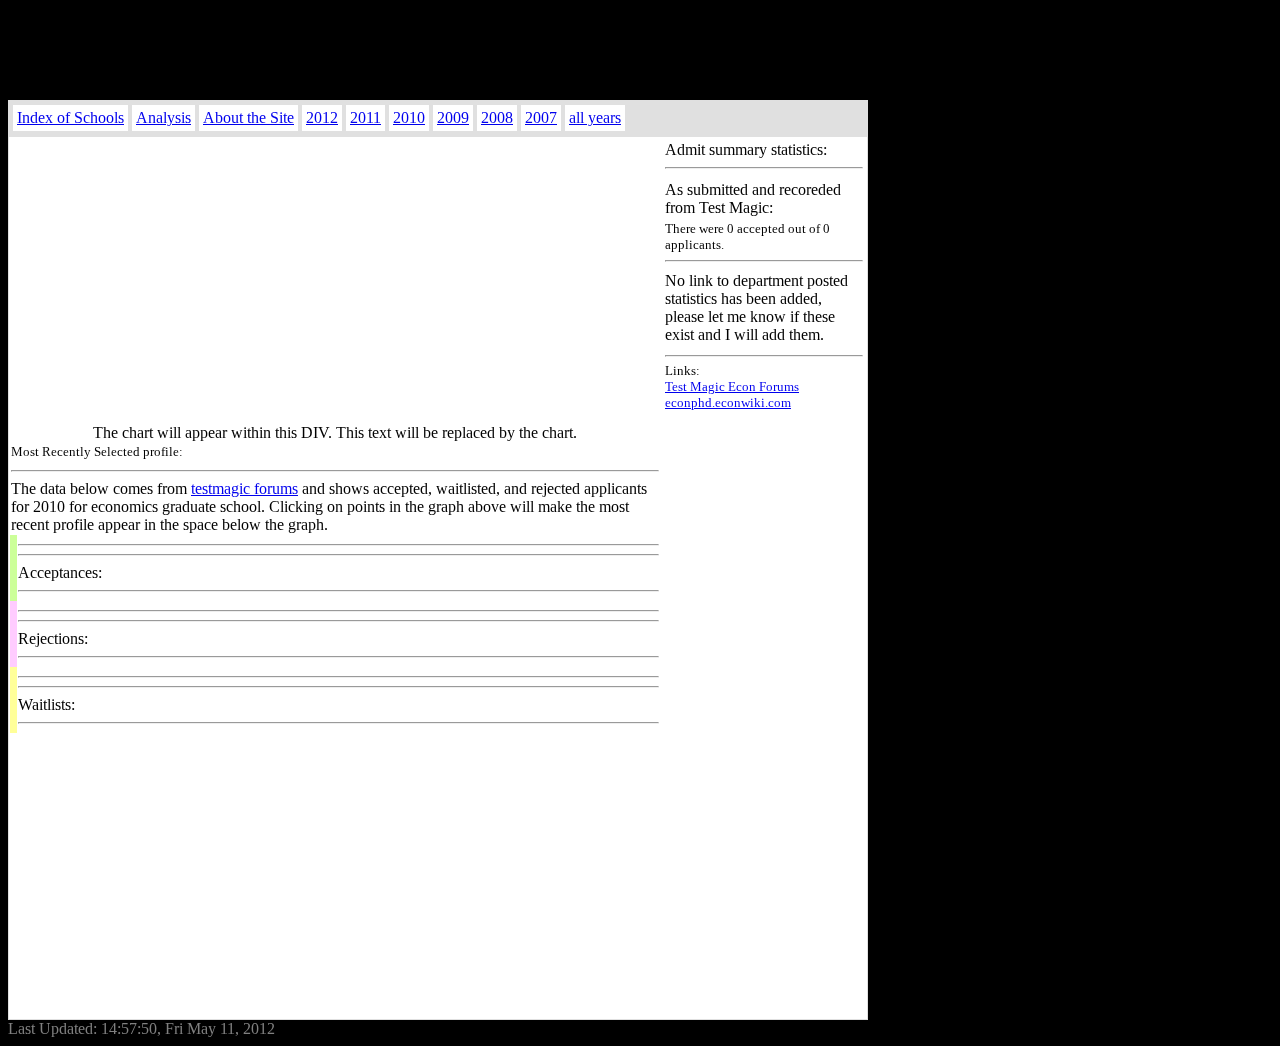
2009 (453, 117)
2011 (365, 117)
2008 (497, 117)
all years (595, 117)
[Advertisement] (438, 54)
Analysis (163, 117)
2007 (541, 117)
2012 (322, 117)
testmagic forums (244, 488)
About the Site (248, 117)
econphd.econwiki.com (728, 402)
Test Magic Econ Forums (732, 386)
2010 (409, 117)
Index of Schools (70, 117)
